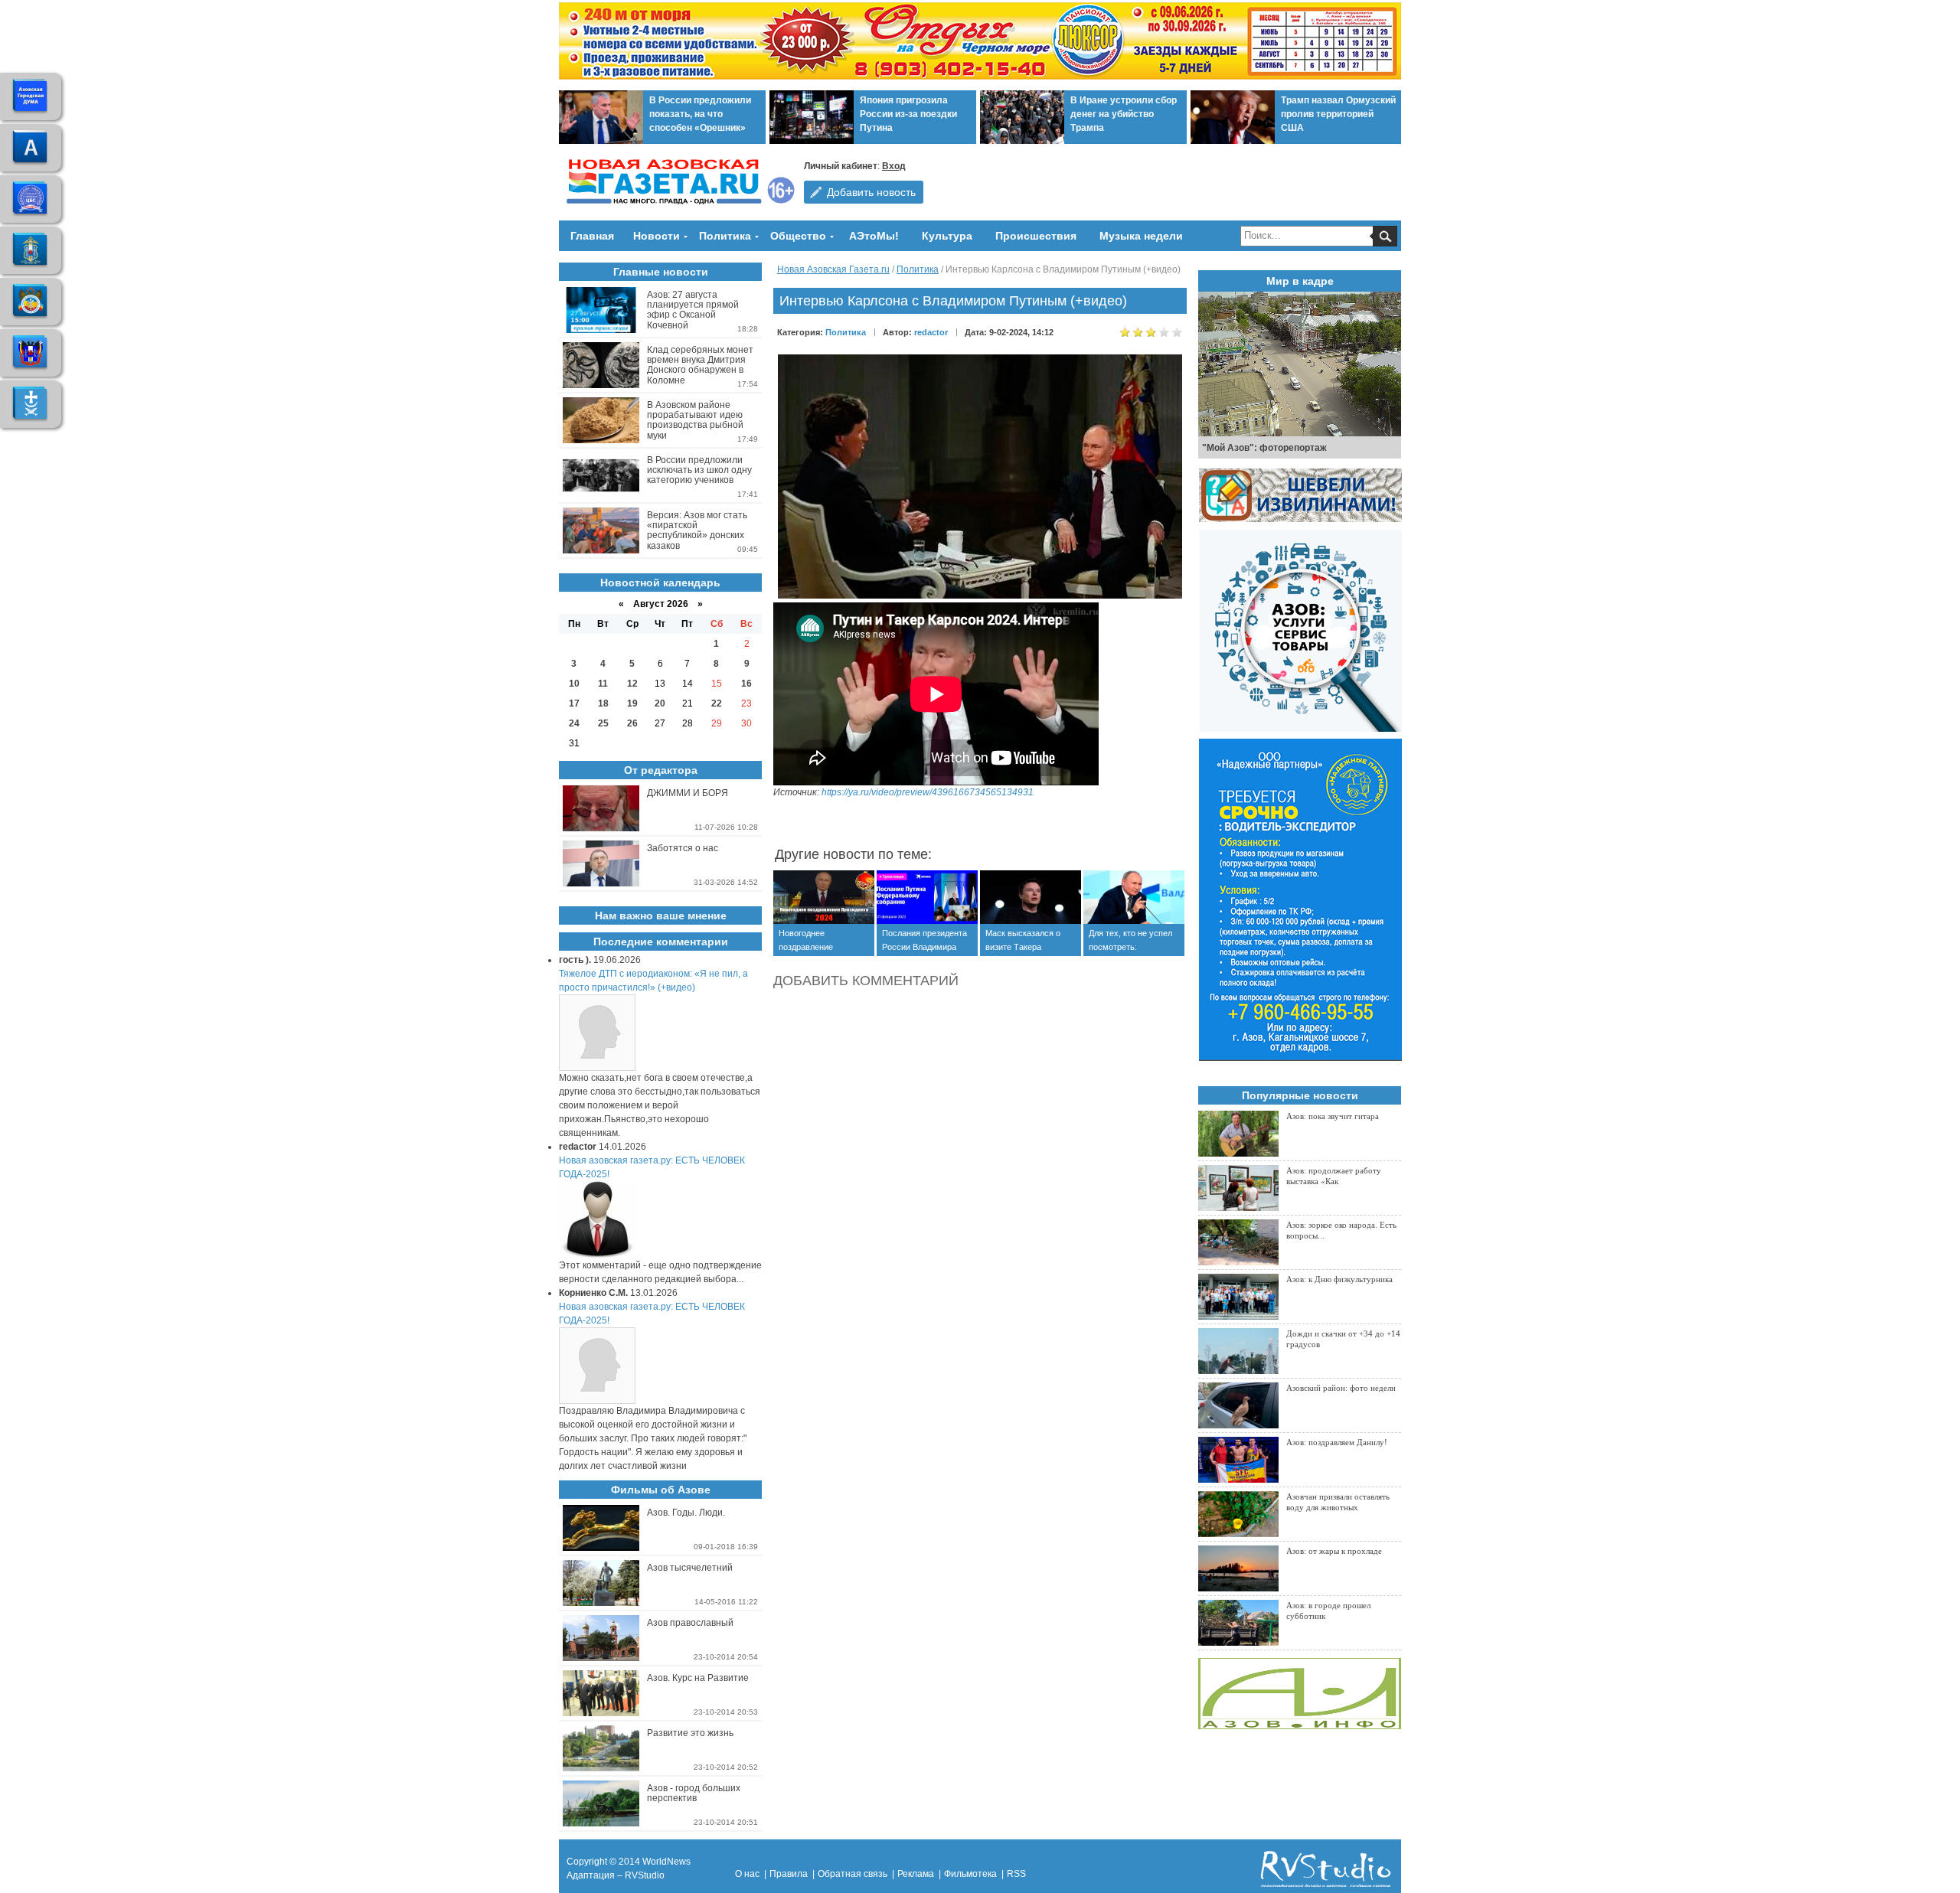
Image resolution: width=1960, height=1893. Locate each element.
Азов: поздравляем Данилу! (1337, 1442)
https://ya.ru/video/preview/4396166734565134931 (928, 792)
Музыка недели (1141, 236)
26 (632, 723)
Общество (798, 236)
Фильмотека (970, 1874)
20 (660, 703)
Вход (894, 166)
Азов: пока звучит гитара (1333, 1116)
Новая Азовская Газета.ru (833, 269)
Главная (592, 236)
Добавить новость (871, 192)
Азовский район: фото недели (1341, 1388)
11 (603, 684)
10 (574, 684)
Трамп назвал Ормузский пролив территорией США (1338, 114)
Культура (947, 236)
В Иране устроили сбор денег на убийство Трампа (1124, 114)
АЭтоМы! (874, 236)
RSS (1016, 1874)
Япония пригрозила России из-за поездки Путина (908, 114)
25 (603, 723)
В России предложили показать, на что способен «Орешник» (700, 114)
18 (603, 703)
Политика (725, 236)
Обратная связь (853, 1874)
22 (717, 703)
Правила (789, 1874)
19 (632, 703)
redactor (931, 332)
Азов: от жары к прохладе (1334, 1551)
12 (632, 684)
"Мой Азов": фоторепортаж (1264, 448)
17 (574, 703)
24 (574, 723)
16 (746, 684)
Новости (657, 236)
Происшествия (1036, 236)
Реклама (916, 1874)
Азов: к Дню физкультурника (1339, 1279)
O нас (747, 1874)
